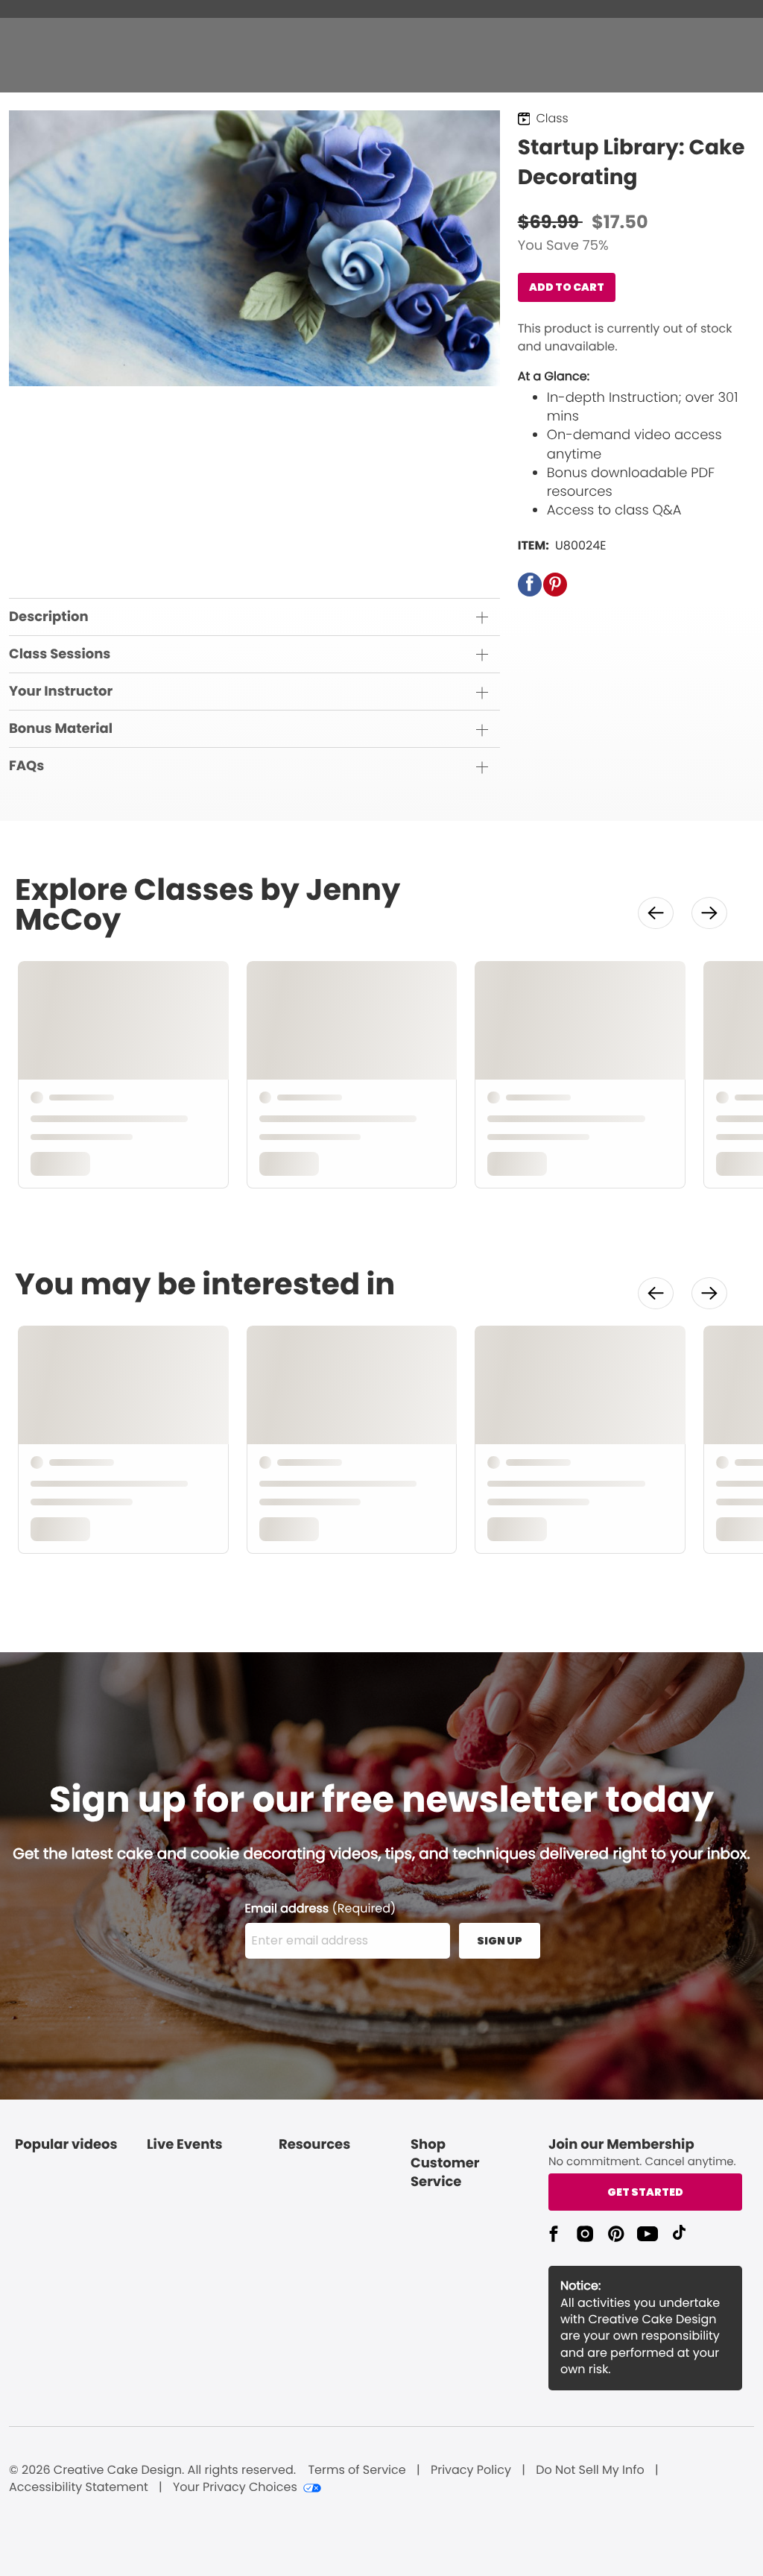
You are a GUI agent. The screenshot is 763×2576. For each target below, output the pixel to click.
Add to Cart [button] (567, 287)
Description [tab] (49, 617)
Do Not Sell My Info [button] (590, 2470)
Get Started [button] (645, 2192)
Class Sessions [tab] (60, 654)
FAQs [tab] (26, 766)
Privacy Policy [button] (471, 2470)
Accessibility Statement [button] (79, 2487)
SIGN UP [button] (500, 1941)
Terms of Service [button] (357, 2470)
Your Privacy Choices (235, 2487)
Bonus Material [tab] (61, 729)
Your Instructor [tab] (61, 692)
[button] (530, 585)
